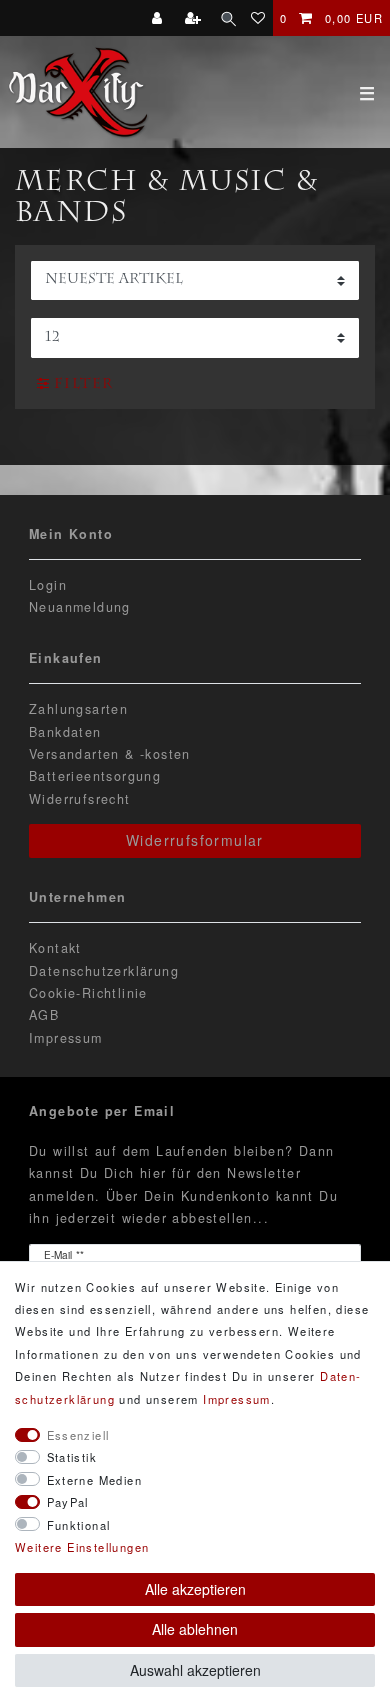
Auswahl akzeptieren (195, 1670)
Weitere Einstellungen (82, 1547)
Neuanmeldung (80, 607)
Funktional (79, 1525)
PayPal (68, 1502)
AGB (44, 1015)
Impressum (66, 1038)
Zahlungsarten (78, 709)
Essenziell (78, 1435)
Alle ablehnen (195, 1629)
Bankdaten (65, 732)
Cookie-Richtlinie (88, 993)
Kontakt (55, 948)
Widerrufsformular (195, 840)
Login (48, 585)
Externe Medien (95, 1480)
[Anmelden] (159, 18)
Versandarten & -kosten (110, 754)
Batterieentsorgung (95, 776)
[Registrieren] (195, 18)
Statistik (72, 1457)
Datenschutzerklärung (104, 971)
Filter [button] (83, 385)
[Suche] (228, 18)
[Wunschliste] (258, 18)
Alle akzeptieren (195, 1589)
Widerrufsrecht (80, 799)
